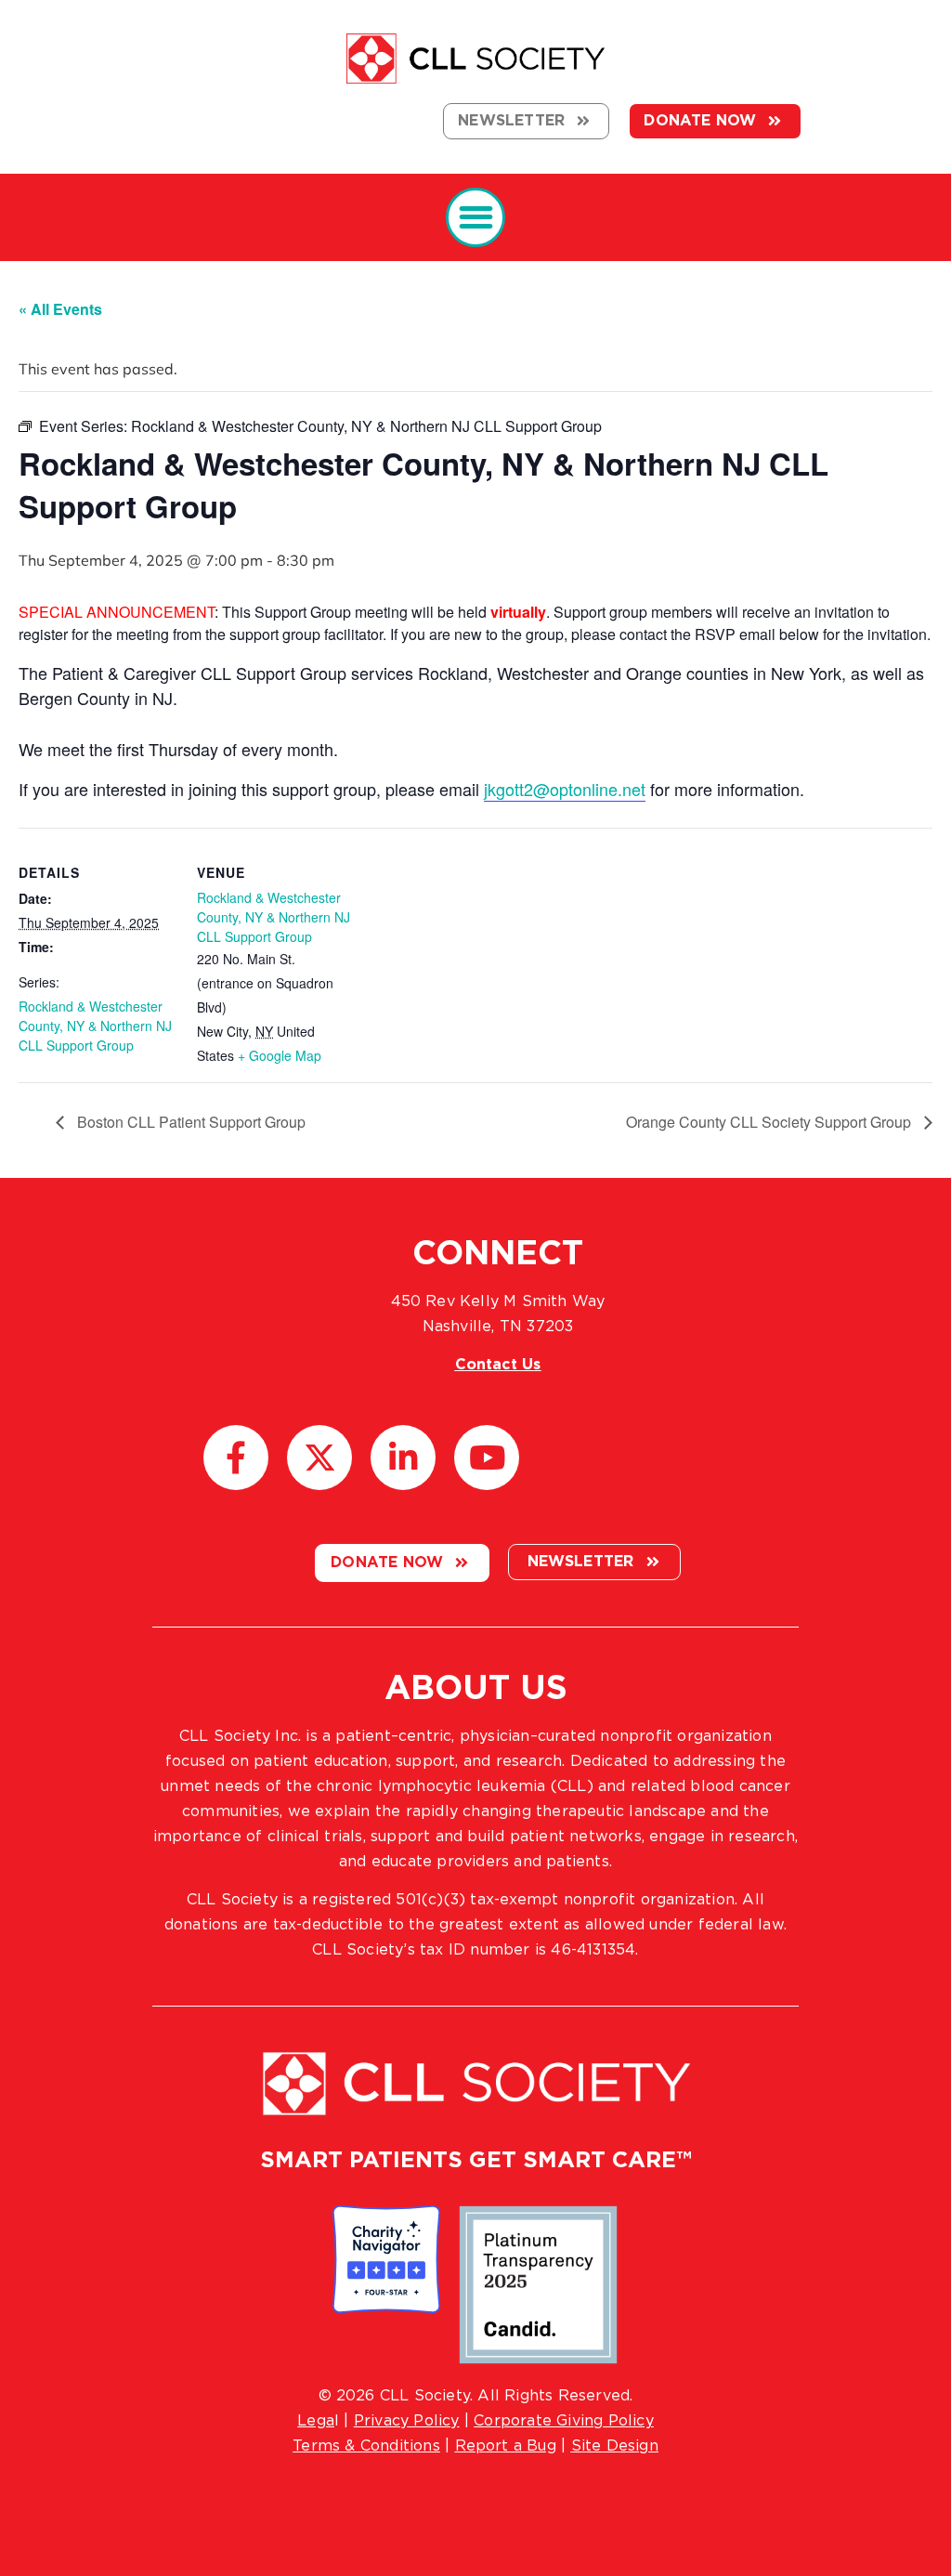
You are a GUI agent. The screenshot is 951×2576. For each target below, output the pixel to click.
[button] (476, 218)
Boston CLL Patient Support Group (189, 1122)
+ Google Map (280, 1055)
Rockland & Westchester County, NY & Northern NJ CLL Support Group (95, 1026)
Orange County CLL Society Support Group (770, 1122)
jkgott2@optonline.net (565, 789)
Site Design (615, 2446)
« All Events (60, 309)
